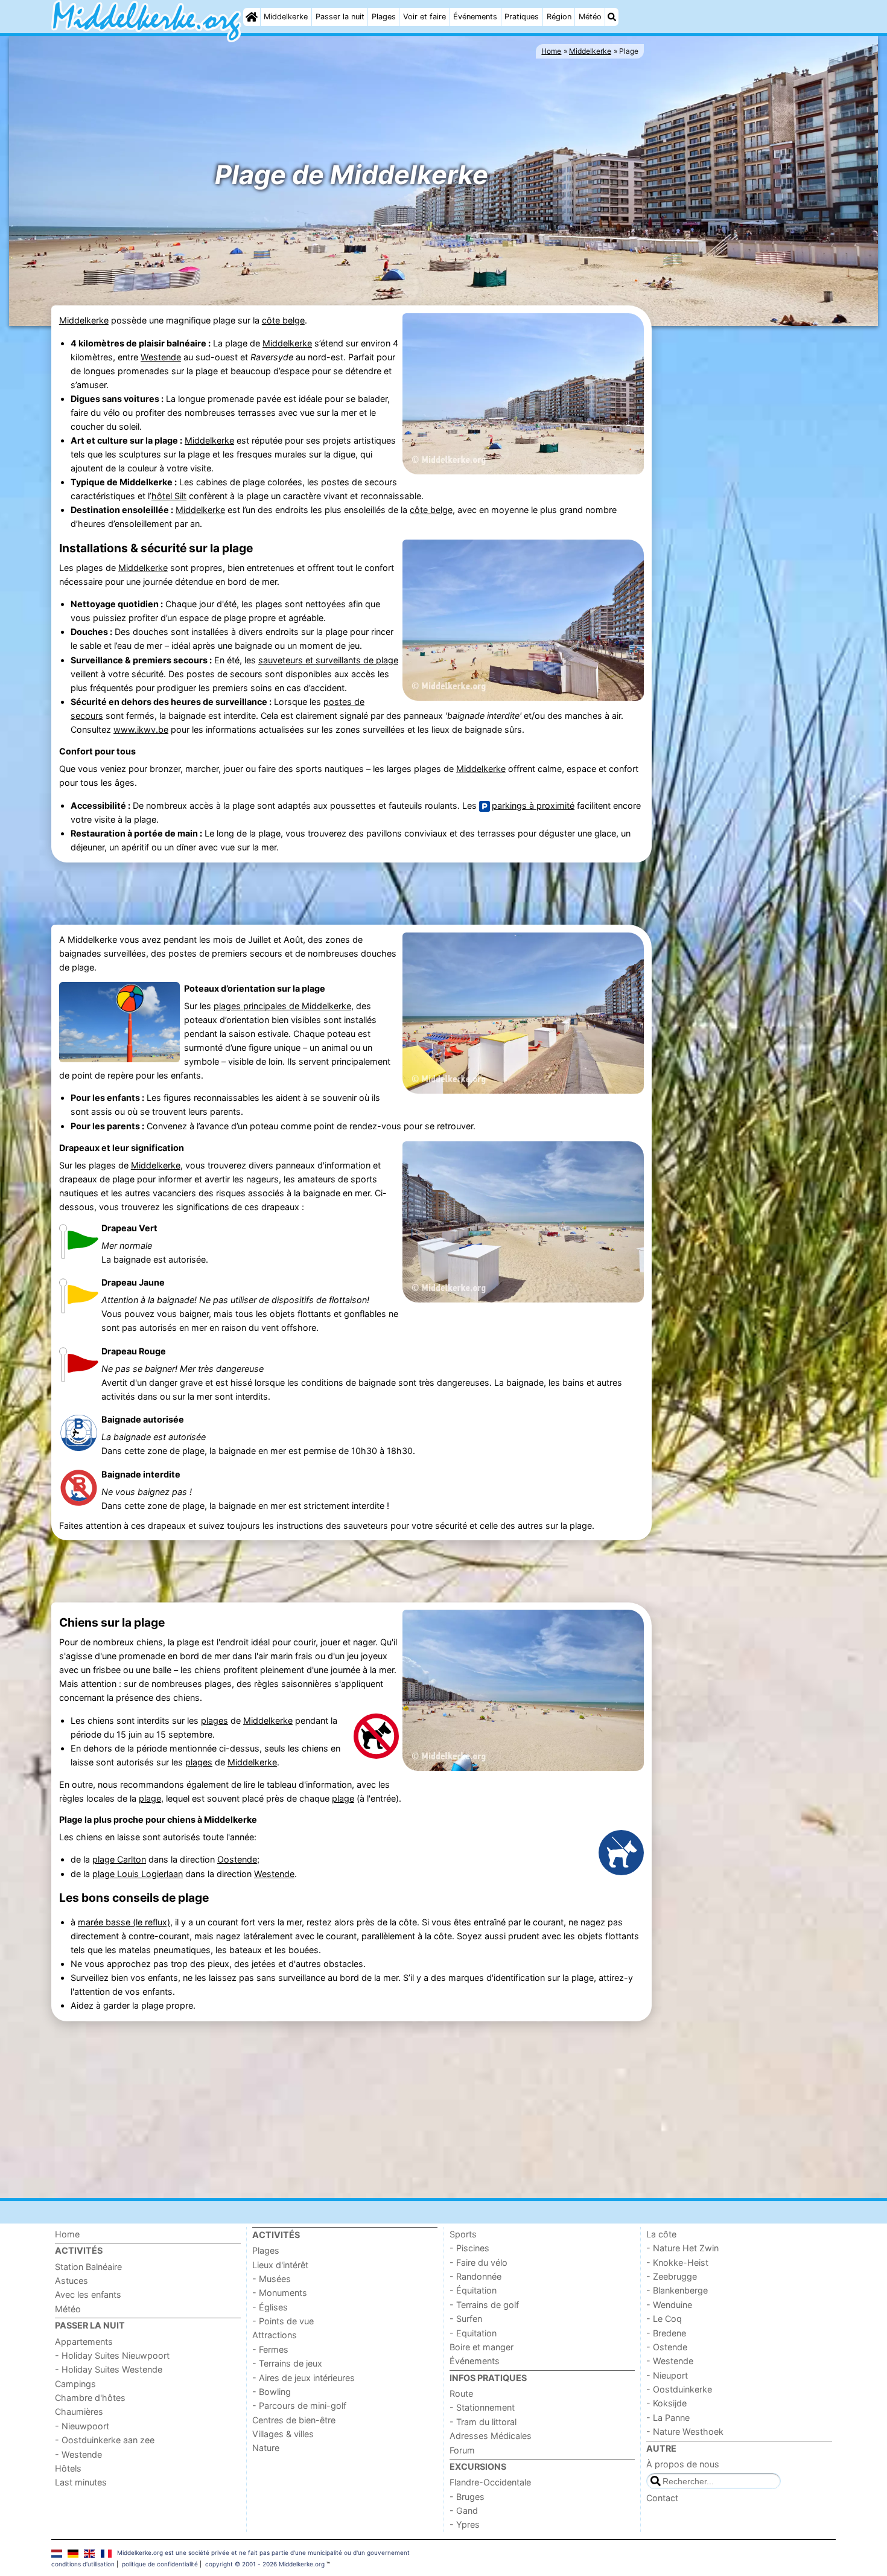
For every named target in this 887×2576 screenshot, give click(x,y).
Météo (590, 17)
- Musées (272, 2279)
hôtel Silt (169, 496)
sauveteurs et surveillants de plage (328, 660)
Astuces (72, 2281)
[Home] (252, 17)
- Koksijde (666, 2403)
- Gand (464, 2511)
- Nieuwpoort (82, 2426)
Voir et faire (424, 17)
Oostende (237, 1859)
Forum (462, 2450)
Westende (161, 357)
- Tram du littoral (483, 2422)
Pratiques (522, 17)
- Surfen (466, 2319)
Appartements (84, 2342)
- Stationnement (482, 2407)
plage (150, 1798)
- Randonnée (475, 2276)
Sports (463, 2234)
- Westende (78, 2454)
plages (215, 1720)
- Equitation (473, 2333)
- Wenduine (669, 2305)
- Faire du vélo (478, 2262)
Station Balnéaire (88, 2267)
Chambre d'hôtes (90, 2398)
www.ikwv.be (141, 729)
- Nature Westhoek (685, 2431)
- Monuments (280, 2293)
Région (559, 17)
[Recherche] (612, 17)
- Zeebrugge (672, 2276)
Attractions (275, 2335)
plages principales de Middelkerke (282, 1006)
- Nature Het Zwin (682, 2248)
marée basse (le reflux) (124, 1922)
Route (461, 2393)
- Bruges (467, 2497)
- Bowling (272, 2392)
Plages (384, 17)
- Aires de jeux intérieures (304, 2378)
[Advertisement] (745, 515)
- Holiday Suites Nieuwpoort (112, 2355)
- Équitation (473, 2290)
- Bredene (666, 2333)
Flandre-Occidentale (490, 2482)
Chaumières (79, 2412)
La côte (661, 2234)
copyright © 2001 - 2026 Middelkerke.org (265, 2564)
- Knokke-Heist (677, 2262)
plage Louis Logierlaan (138, 1874)
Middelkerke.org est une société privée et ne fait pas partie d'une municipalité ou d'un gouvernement (263, 2552)
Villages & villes (283, 2434)
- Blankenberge (677, 2290)
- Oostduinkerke (679, 2389)
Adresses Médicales (491, 2436)
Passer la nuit (340, 17)
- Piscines (469, 2248)
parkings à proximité (533, 805)
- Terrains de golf (484, 2305)
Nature (266, 2448)
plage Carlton (119, 1859)
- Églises (270, 2307)
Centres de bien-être (294, 2420)
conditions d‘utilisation (83, 2564)
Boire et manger (482, 2347)
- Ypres (465, 2524)
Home (67, 2234)
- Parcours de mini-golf (299, 2405)
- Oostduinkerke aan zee (105, 2440)
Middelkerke (286, 17)
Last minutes (81, 2482)
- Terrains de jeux (287, 2363)
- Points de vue (283, 2321)
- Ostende (667, 2347)
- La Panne (668, 2418)
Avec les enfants (88, 2294)
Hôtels (68, 2468)
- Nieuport (667, 2375)
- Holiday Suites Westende (109, 2369)
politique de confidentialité (160, 2564)
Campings (75, 2384)
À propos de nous (683, 2464)
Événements (475, 17)
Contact (662, 2498)
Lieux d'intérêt (280, 2265)
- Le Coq (664, 2319)
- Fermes (270, 2349)
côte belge (283, 320)
